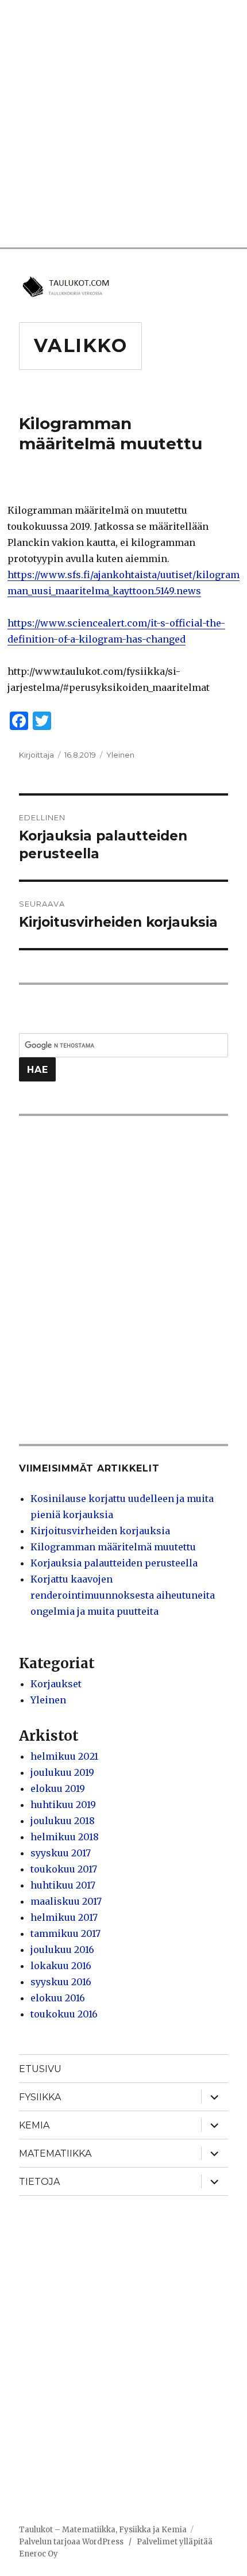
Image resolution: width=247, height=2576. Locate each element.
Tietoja (39, 2182)
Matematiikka (55, 2153)
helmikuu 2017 (64, 1917)
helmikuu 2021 (64, 1756)
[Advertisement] (123, 124)
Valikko (81, 345)
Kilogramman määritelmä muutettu (113, 1547)
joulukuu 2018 (63, 1821)
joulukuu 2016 (62, 1950)
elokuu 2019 (58, 1788)
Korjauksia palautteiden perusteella (114, 1563)
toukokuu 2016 (64, 2014)
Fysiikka (40, 2097)
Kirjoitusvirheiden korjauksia (100, 1531)
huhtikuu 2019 (63, 1805)
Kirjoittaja (36, 755)
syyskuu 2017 (61, 1853)
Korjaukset (56, 1684)
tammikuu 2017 (65, 1933)
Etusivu (40, 2069)
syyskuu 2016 (61, 1982)
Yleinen (120, 755)
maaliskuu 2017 (66, 1901)
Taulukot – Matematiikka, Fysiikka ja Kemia (103, 2530)
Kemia (34, 2125)
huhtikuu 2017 (63, 1885)
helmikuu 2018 (65, 1837)
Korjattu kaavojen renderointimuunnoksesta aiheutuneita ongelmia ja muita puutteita (123, 1595)
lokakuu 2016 (61, 1966)
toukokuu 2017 (64, 1869)
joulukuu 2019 (62, 1772)
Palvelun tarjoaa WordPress (71, 2542)
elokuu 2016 (58, 1998)
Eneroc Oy (38, 2554)
